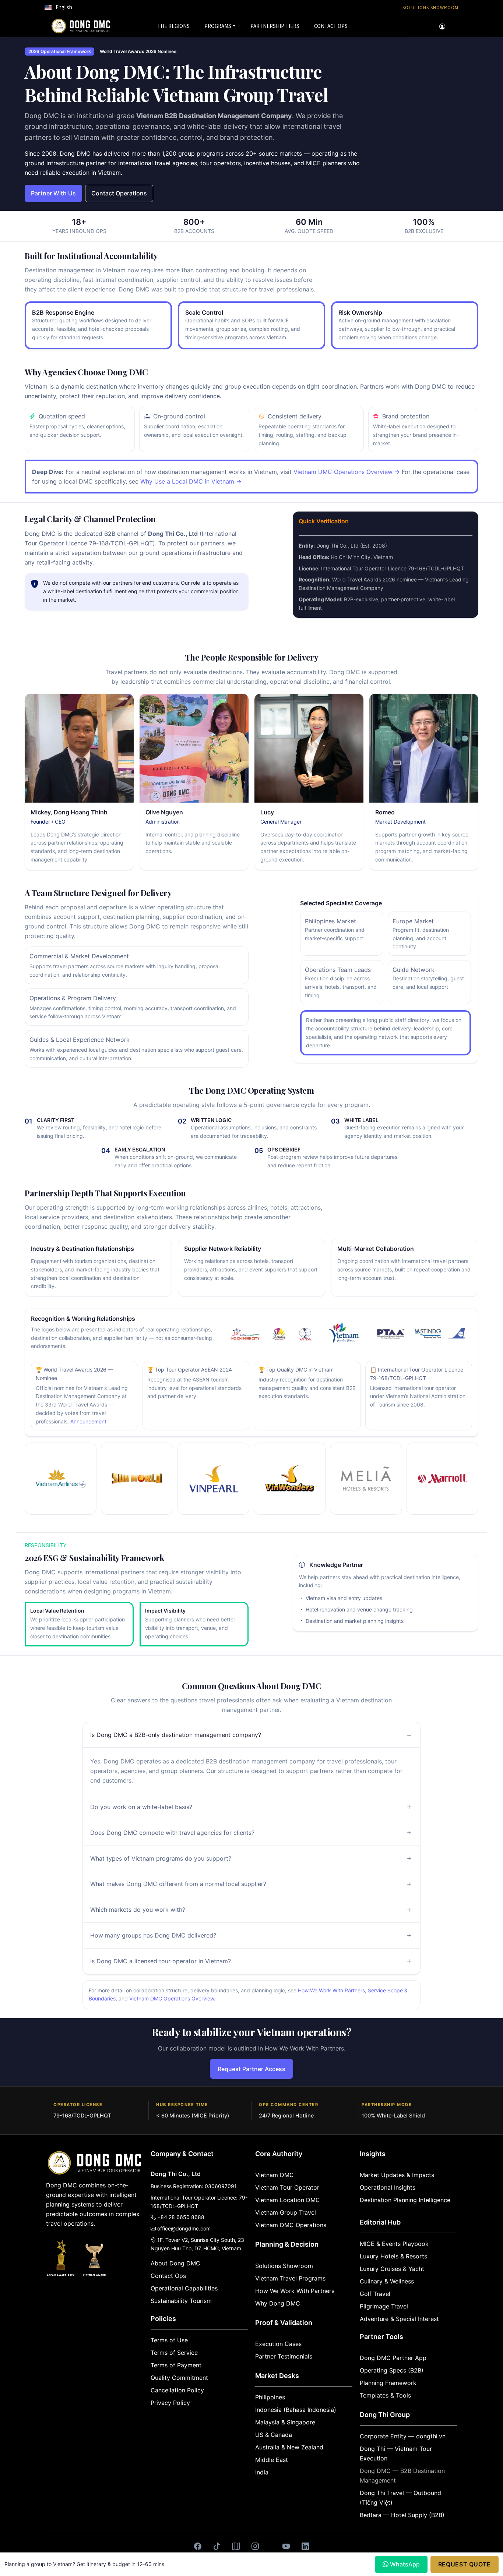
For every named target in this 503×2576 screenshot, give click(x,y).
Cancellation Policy (177, 2390)
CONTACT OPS (331, 26)
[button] (58, 7)
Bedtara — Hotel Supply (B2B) (402, 2515)
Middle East (272, 2460)
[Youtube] (286, 2547)
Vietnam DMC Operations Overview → (347, 472)
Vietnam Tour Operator (287, 2187)
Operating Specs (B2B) (392, 2370)
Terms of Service (174, 2353)
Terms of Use (169, 2340)
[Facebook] (198, 2547)
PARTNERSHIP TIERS (275, 26)
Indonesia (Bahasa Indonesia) (296, 2410)
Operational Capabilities (184, 2288)
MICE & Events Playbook (394, 2244)
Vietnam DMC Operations (291, 2225)
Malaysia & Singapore (285, 2422)
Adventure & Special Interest (399, 2319)
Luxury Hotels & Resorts (393, 2256)
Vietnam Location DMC (288, 2200)
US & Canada (274, 2435)
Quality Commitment (179, 2378)
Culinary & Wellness (387, 2281)
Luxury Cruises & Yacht (392, 2269)
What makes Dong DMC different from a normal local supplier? (178, 1884)
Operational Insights (388, 2187)
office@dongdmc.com (184, 2228)
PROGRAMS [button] (218, 26)
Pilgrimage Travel (384, 2306)
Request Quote (465, 2564)
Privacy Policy (170, 2403)
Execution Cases (278, 2344)
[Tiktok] (217, 2547)
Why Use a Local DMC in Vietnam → (191, 481)
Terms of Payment (176, 2365)
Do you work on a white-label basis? (141, 1807)
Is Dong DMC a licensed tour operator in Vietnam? (161, 1961)
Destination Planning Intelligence (405, 2200)
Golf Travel (375, 2294)
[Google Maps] (236, 2547)
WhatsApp (405, 2564)
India (262, 2472)
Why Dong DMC (278, 2303)
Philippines (270, 2397)
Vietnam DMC (275, 2175)
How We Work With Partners (331, 1990)
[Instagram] (255, 2547)
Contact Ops (168, 2276)
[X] (271, 2541)
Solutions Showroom (284, 2266)
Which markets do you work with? (138, 1910)
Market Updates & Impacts (397, 2175)
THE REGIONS (173, 26)
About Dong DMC (175, 2263)
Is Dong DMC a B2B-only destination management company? (176, 1735)
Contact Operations (119, 193)
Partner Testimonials (284, 2356)
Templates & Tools (385, 2395)
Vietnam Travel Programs (290, 2278)
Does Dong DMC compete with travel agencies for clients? (172, 1833)
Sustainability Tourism (181, 2301)
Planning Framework (388, 2383)
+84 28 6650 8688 (181, 2217)
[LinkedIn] (305, 2547)
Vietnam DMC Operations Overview (172, 1998)
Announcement (88, 1421)
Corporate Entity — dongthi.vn (403, 2436)
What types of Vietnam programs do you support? (161, 1858)
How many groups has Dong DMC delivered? (153, 1935)
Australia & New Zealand (289, 2447)
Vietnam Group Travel (286, 2212)
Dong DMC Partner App (393, 2358)
